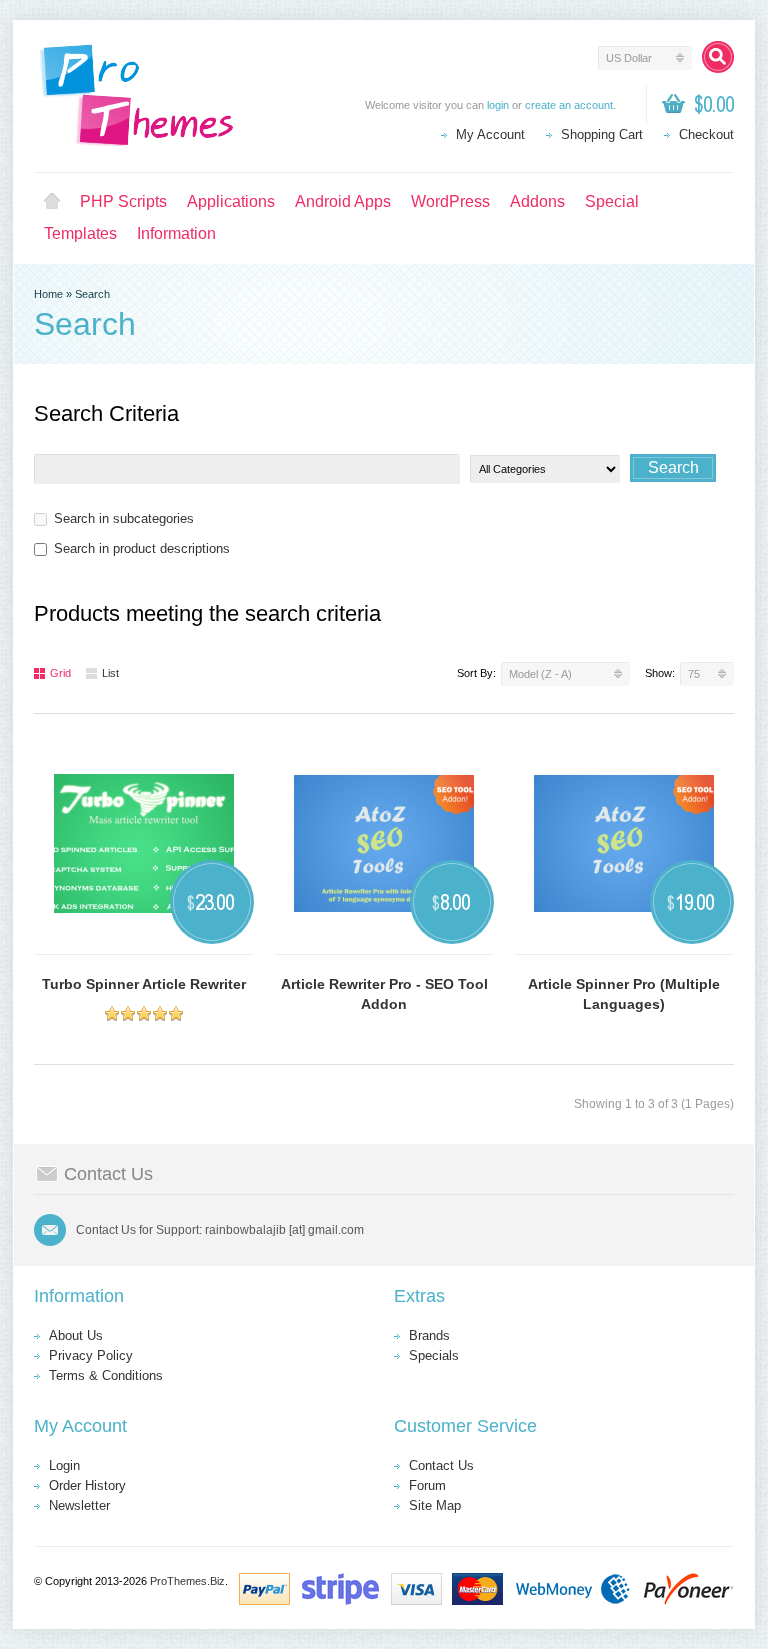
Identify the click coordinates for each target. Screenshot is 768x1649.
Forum (427, 1485)
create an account (569, 105)
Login (64, 1465)
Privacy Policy (91, 1355)
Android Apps (343, 201)
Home (52, 202)
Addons (537, 201)
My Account (490, 134)
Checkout (706, 134)
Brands (429, 1335)
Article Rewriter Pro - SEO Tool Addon (384, 994)
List (110, 673)
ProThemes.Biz (187, 1581)
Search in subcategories (124, 518)
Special (612, 201)
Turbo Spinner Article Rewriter (144, 984)
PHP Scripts (123, 201)
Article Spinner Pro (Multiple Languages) (624, 994)
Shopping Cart (602, 134)
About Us (76, 1335)
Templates (80, 233)
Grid (60, 673)
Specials (434, 1355)
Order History (87, 1485)
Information (176, 233)
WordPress (450, 201)
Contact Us (441, 1465)
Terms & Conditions (106, 1375)
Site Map (435, 1505)
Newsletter (79, 1505)
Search (92, 294)
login (498, 105)
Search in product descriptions (142, 548)
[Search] (718, 57)
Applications (231, 201)
